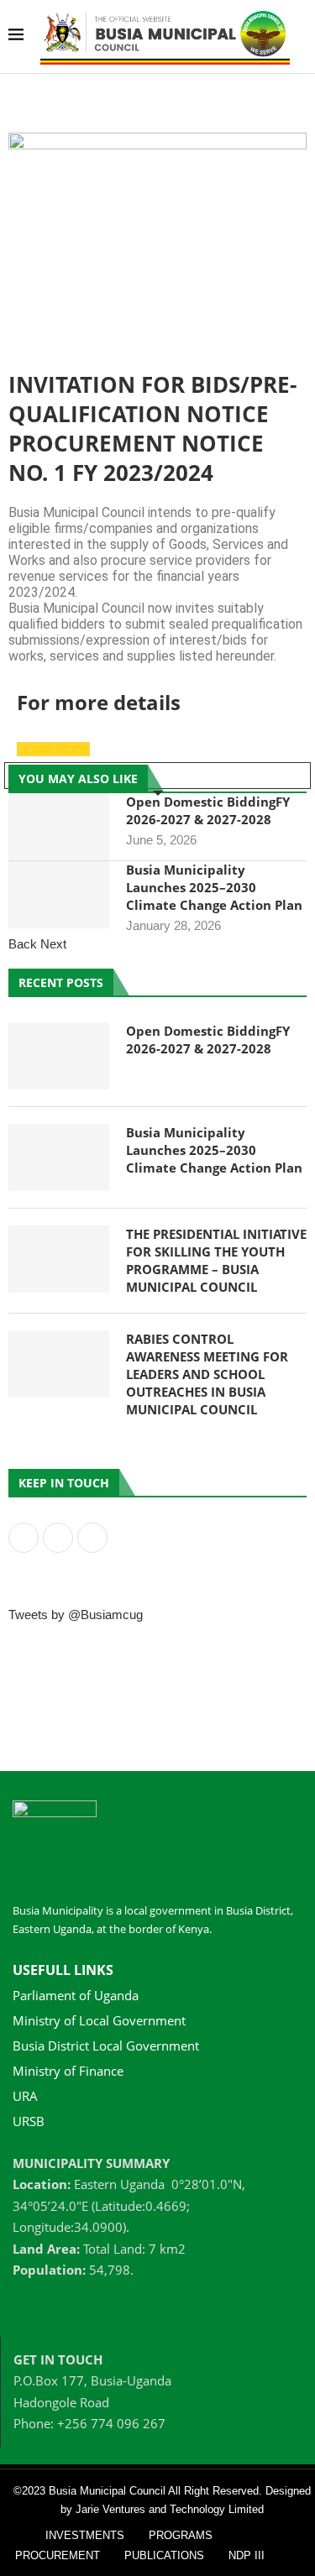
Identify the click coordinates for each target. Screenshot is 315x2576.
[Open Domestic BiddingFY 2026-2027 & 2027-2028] (59, 827)
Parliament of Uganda (76, 1996)
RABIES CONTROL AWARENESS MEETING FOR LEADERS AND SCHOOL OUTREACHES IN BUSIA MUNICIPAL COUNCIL (207, 1374)
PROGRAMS (181, 2535)
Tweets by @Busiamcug (76, 1615)
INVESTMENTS (85, 2535)
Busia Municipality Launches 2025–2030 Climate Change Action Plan (214, 887)
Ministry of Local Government (99, 2021)
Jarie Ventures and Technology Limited (170, 2509)
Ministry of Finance (68, 2071)
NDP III (247, 2555)
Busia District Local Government (106, 2046)
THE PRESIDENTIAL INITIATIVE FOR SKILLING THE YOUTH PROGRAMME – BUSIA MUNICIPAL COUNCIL (216, 1260)
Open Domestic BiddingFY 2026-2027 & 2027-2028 (208, 810)
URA (25, 2096)
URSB (29, 2121)
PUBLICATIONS (164, 2555)
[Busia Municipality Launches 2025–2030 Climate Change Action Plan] (59, 895)
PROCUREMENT (58, 2555)
